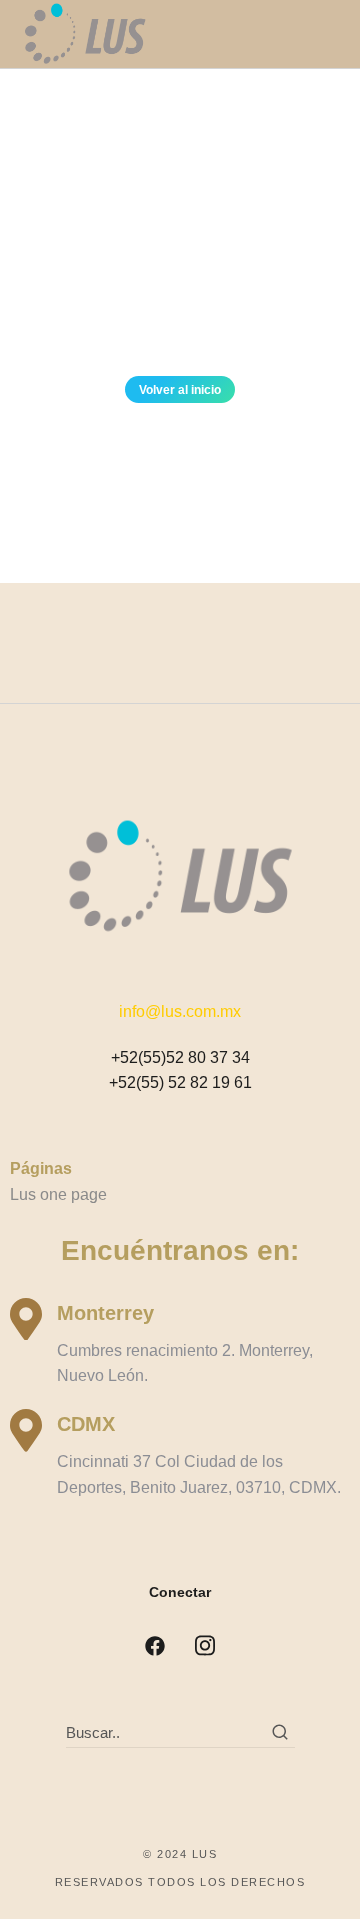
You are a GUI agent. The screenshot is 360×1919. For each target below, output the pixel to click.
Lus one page (58, 1194)
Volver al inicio (180, 390)
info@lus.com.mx (180, 1011)
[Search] (280, 1732)
